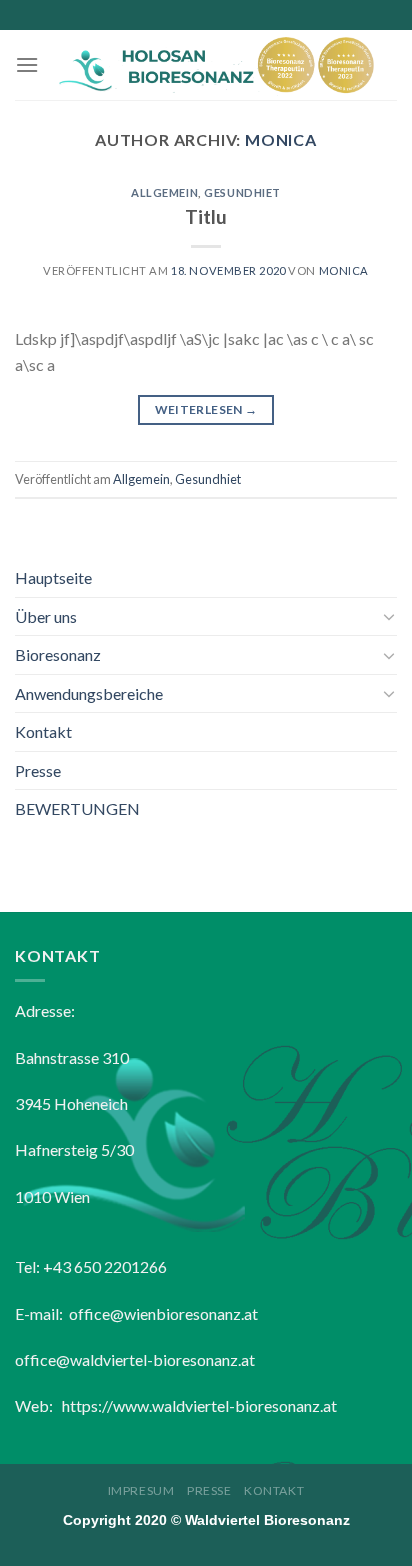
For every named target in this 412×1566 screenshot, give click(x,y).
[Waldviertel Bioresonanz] (218, 65)
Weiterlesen (206, 409)
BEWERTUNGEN (77, 808)
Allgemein (164, 192)
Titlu (206, 216)
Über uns (46, 616)
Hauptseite (53, 577)
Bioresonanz (58, 654)
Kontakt (43, 731)
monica (281, 139)
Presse (38, 770)
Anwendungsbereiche (89, 693)
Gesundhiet (242, 192)
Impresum (141, 1490)
